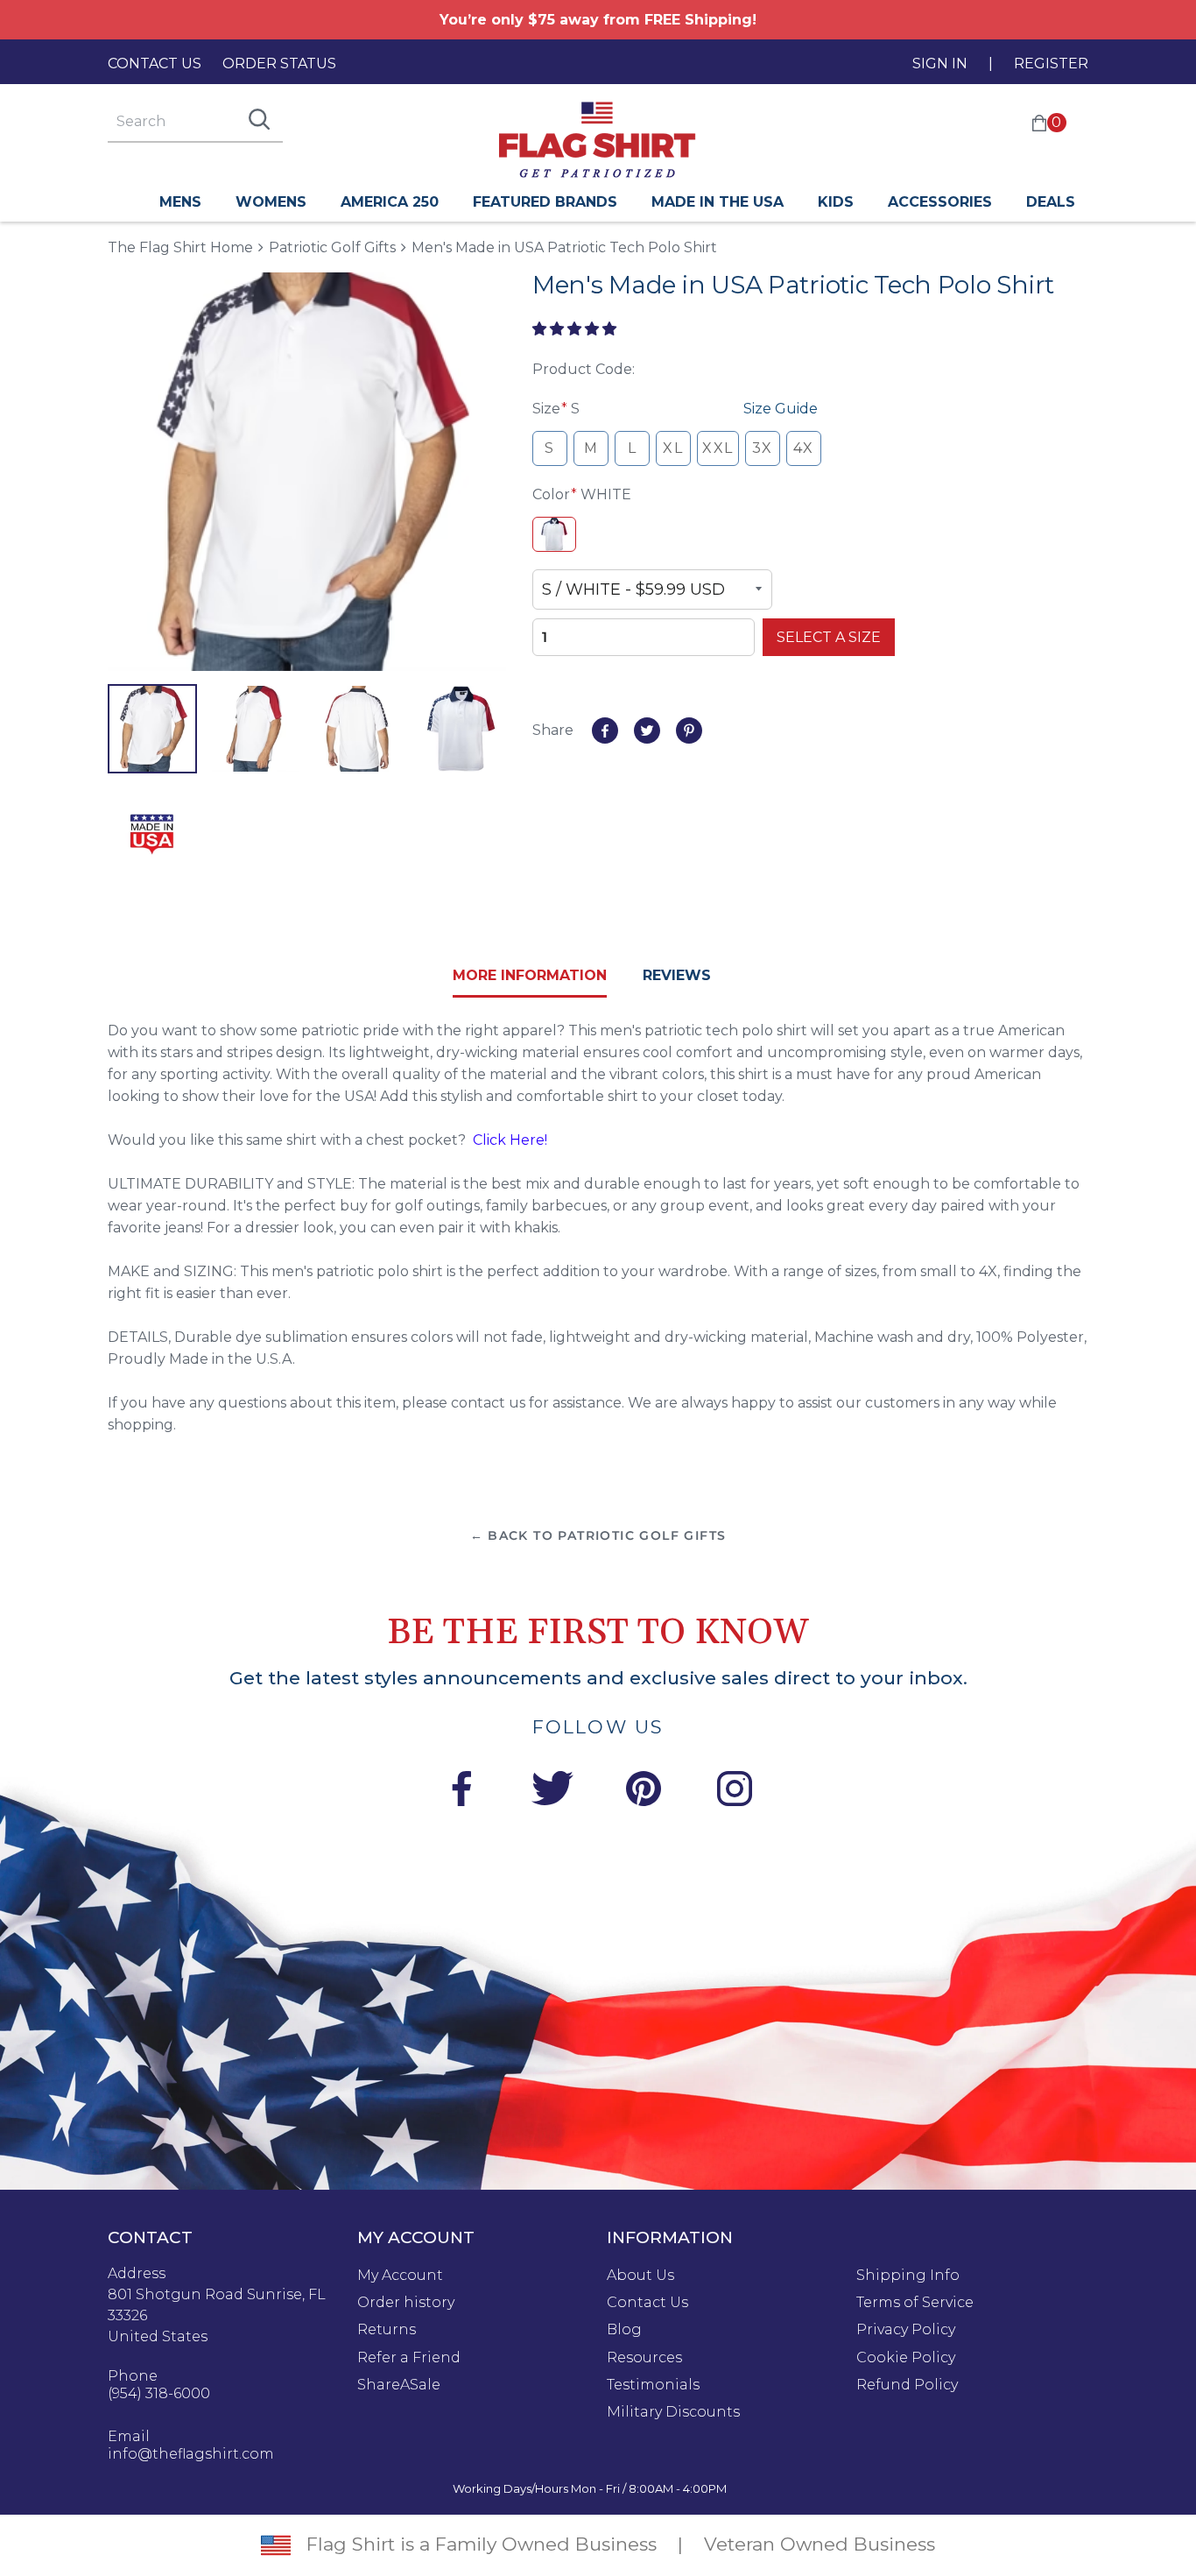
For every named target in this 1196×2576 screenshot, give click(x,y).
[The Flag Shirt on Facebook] (461, 1792)
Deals (1051, 202)
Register (1051, 64)
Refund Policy (907, 2385)
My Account (400, 2276)
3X (763, 448)
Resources (644, 2358)
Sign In (940, 64)
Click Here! (510, 1140)
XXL (718, 448)
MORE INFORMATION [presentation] (530, 975)
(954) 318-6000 (159, 2394)
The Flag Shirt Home (180, 247)
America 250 (390, 202)
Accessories (940, 202)
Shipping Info (908, 2276)
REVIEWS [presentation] (677, 975)
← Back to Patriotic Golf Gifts (598, 1535)
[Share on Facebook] (605, 730)
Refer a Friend (409, 2358)
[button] (576, 329)
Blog (624, 2330)
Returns (387, 2330)
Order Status (279, 64)
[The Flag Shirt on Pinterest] (644, 1792)
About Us (640, 2276)
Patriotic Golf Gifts (332, 247)
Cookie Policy (906, 2358)
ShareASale (399, 2385)
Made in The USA (718, 202)
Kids (836, 202)
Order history (406, 2303)
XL (673, 448)
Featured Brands (545, 202)
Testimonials (653, 2385)
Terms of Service (915, 2303)
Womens (271, 202)
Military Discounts (673, 2412)
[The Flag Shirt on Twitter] (552, 1792)
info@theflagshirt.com (191, 2454)
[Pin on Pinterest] (689, 730)
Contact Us (155, 64)
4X (804, 448)
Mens (180, 202)
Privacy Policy (906, 2330)
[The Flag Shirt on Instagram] (735, 1792)
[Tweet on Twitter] (647, 730)
